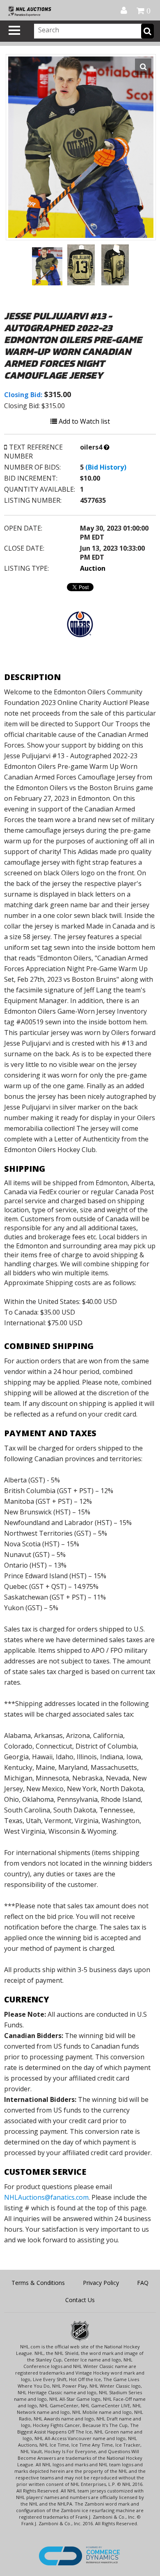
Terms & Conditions (38, 2283)
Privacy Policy (101, 2283)
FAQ (143, 2283)
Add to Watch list (83, 421)
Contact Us (80, 2300)
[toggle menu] (14, 30)
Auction (93, 568)
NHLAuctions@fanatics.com (46, 2197)
